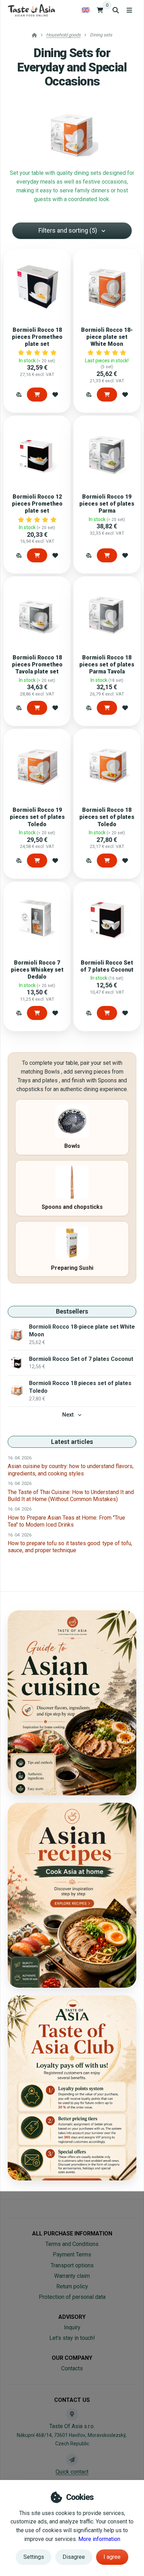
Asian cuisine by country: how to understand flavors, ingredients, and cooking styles (71, 1470)
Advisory (72, 2317)
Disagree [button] (74, 2557)
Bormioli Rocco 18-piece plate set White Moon (107, 337)
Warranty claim (72, 2276)
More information (99, 2539)
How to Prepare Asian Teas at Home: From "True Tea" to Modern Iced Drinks (66, 1521)
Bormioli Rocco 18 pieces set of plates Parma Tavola (107, 664)
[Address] (72, 2414)
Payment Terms (72, 2255)
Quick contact (72, 2472)
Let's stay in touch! (72, 2338)
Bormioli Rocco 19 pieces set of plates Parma (107, 504)
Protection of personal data (72, 2297)
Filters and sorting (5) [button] (68, 230)
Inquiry (72, 2327)
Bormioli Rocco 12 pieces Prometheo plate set (37, 504)
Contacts (72, 2368)
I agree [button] (112, 2557)
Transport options (72, 2265)
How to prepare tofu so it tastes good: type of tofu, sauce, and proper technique (70, 1547)
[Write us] (72, 2460)
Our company (72, 2358)
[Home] (31, 10)
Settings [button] (34, 2557)
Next (68, 1415)
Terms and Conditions (72, 2244)
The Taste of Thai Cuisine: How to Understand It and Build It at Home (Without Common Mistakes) (71, 1496)
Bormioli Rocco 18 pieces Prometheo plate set (37, 337)
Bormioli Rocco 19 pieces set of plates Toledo (37, 817)
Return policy (72, 2286)
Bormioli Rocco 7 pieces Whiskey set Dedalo (37, 970)
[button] (19, 395)
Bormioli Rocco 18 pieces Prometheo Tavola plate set (37, 664)
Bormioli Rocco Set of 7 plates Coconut (107, 966)
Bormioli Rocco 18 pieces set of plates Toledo (107, 817)
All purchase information (72, 2234)
